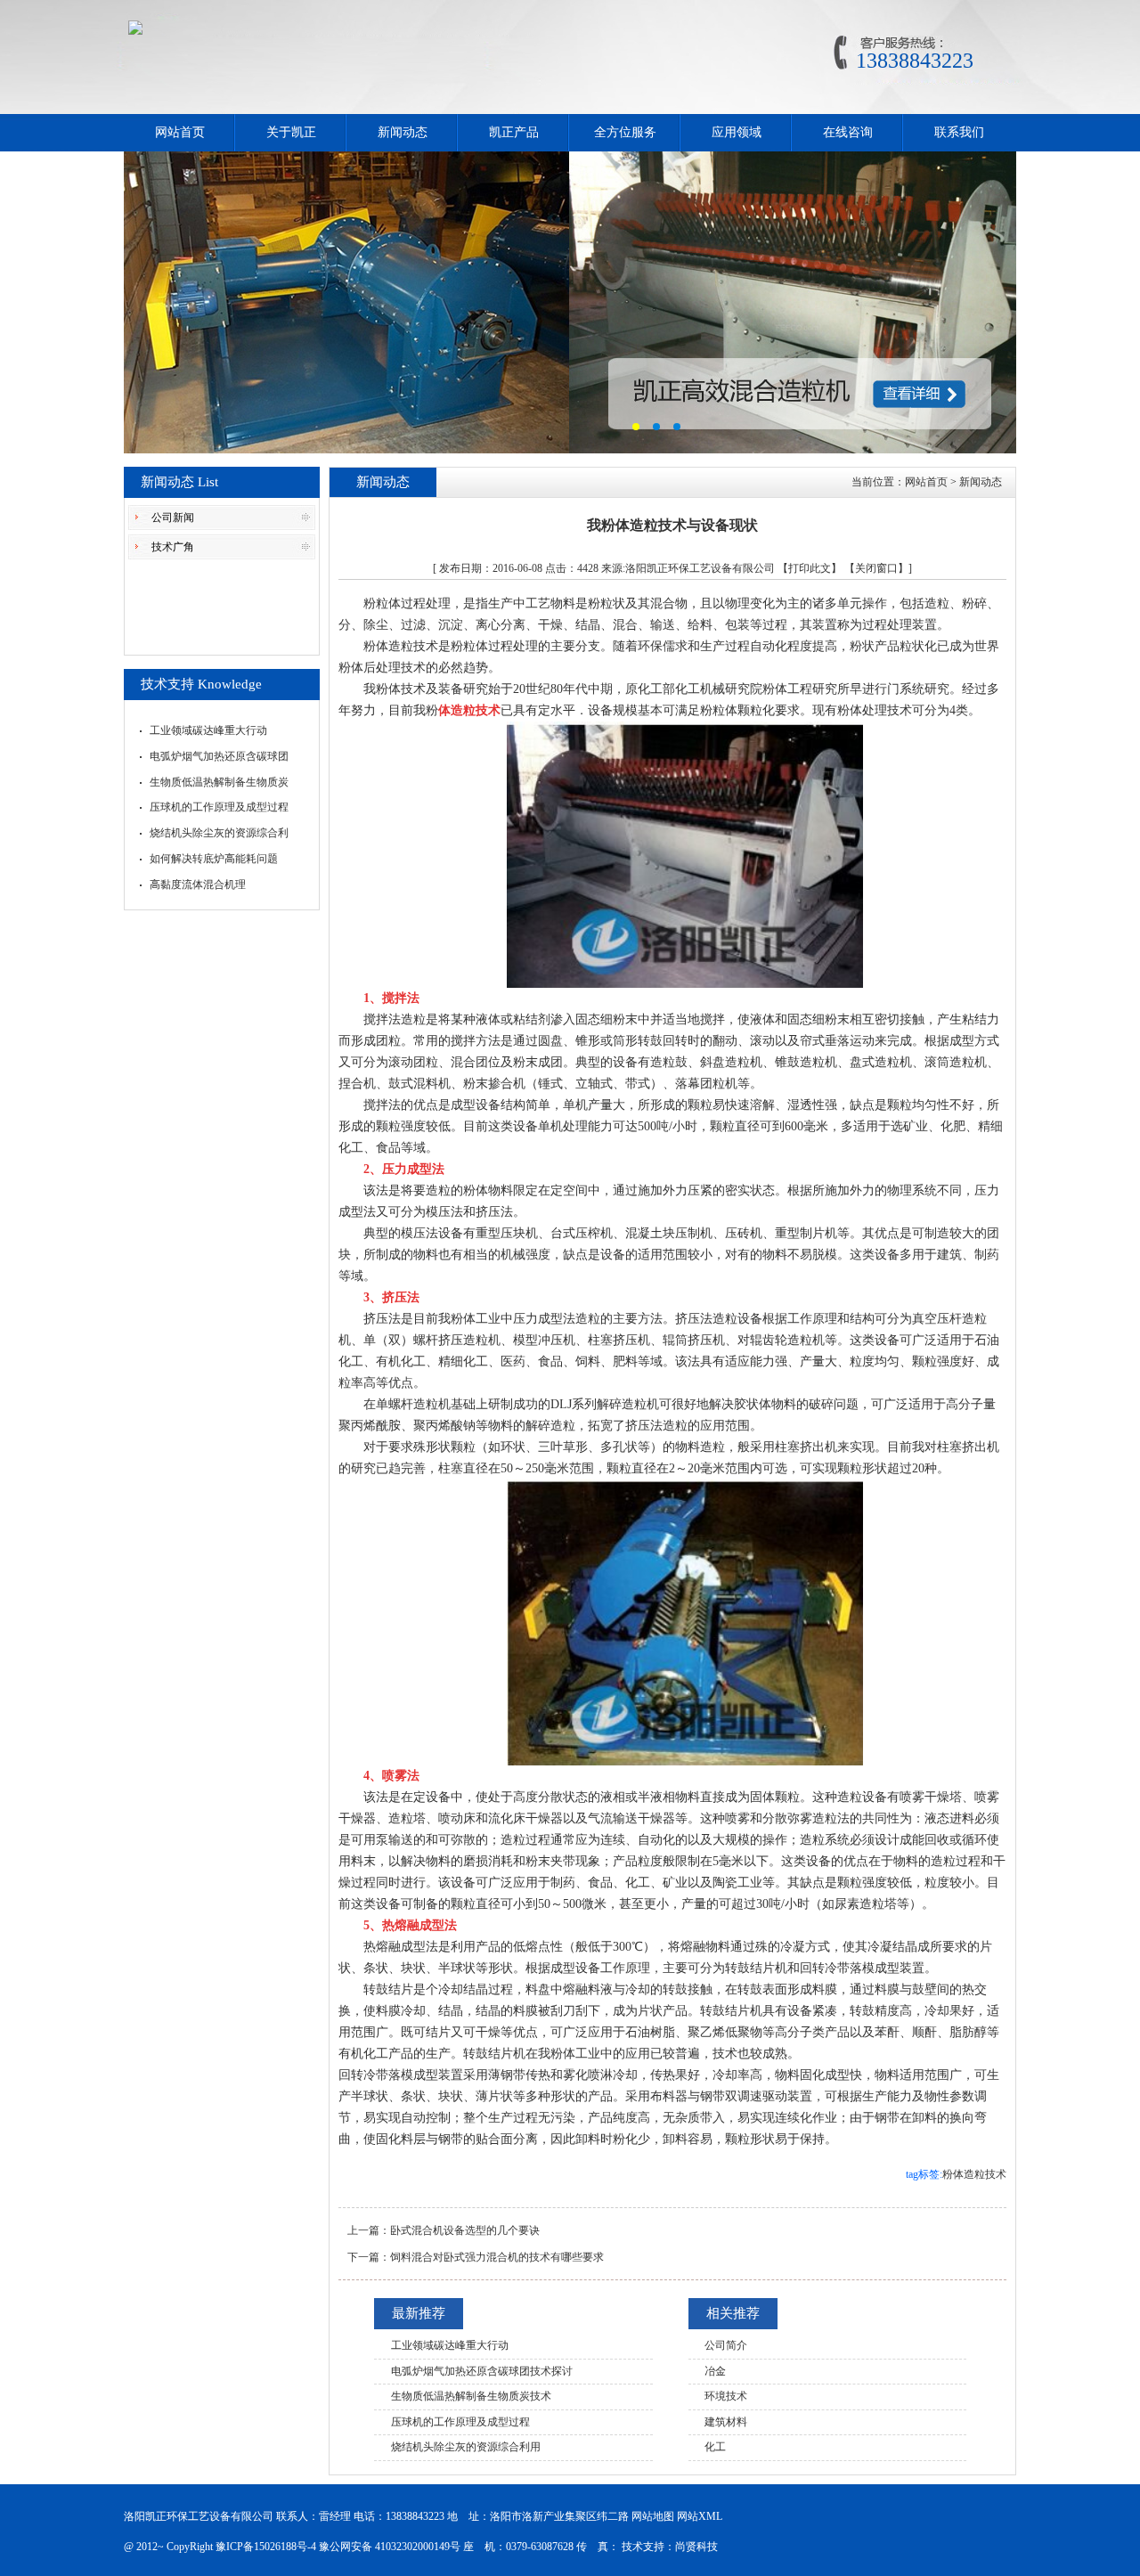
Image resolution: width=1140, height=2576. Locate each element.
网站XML (700, 2516)
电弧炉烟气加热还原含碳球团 (219, 756)
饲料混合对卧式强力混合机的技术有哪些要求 (497, 2257)
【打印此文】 (810, 568)
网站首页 (180, 132)
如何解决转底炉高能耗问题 (214, 859)
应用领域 (737, 132)
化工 (715, 2447)
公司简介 (726, 2345)
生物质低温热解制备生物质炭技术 (471, 2396)
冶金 (715, 2371)
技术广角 (173, 547)
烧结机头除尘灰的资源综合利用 (466, 2447)
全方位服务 (625, 132)
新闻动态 (403, 132)
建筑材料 (726, 2422)
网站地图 (653, 2516)
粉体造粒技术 (974, 2174)
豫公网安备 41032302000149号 (390, 2547)
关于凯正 (291, 132)
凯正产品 (514, 132)
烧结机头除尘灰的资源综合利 (219, 833)
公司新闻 (173, 518)
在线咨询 (848, 132)
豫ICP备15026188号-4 (266, 2547)
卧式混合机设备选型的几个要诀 (465, 2230)
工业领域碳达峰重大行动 (208, 730)
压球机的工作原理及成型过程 (219, 807)
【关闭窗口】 (876, 568)
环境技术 (726, 2396)
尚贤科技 (696, 2547)
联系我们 (959, 132)
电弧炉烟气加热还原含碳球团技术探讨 (482, 2371)
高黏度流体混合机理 (198, 884)
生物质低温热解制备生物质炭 (219, 782)
